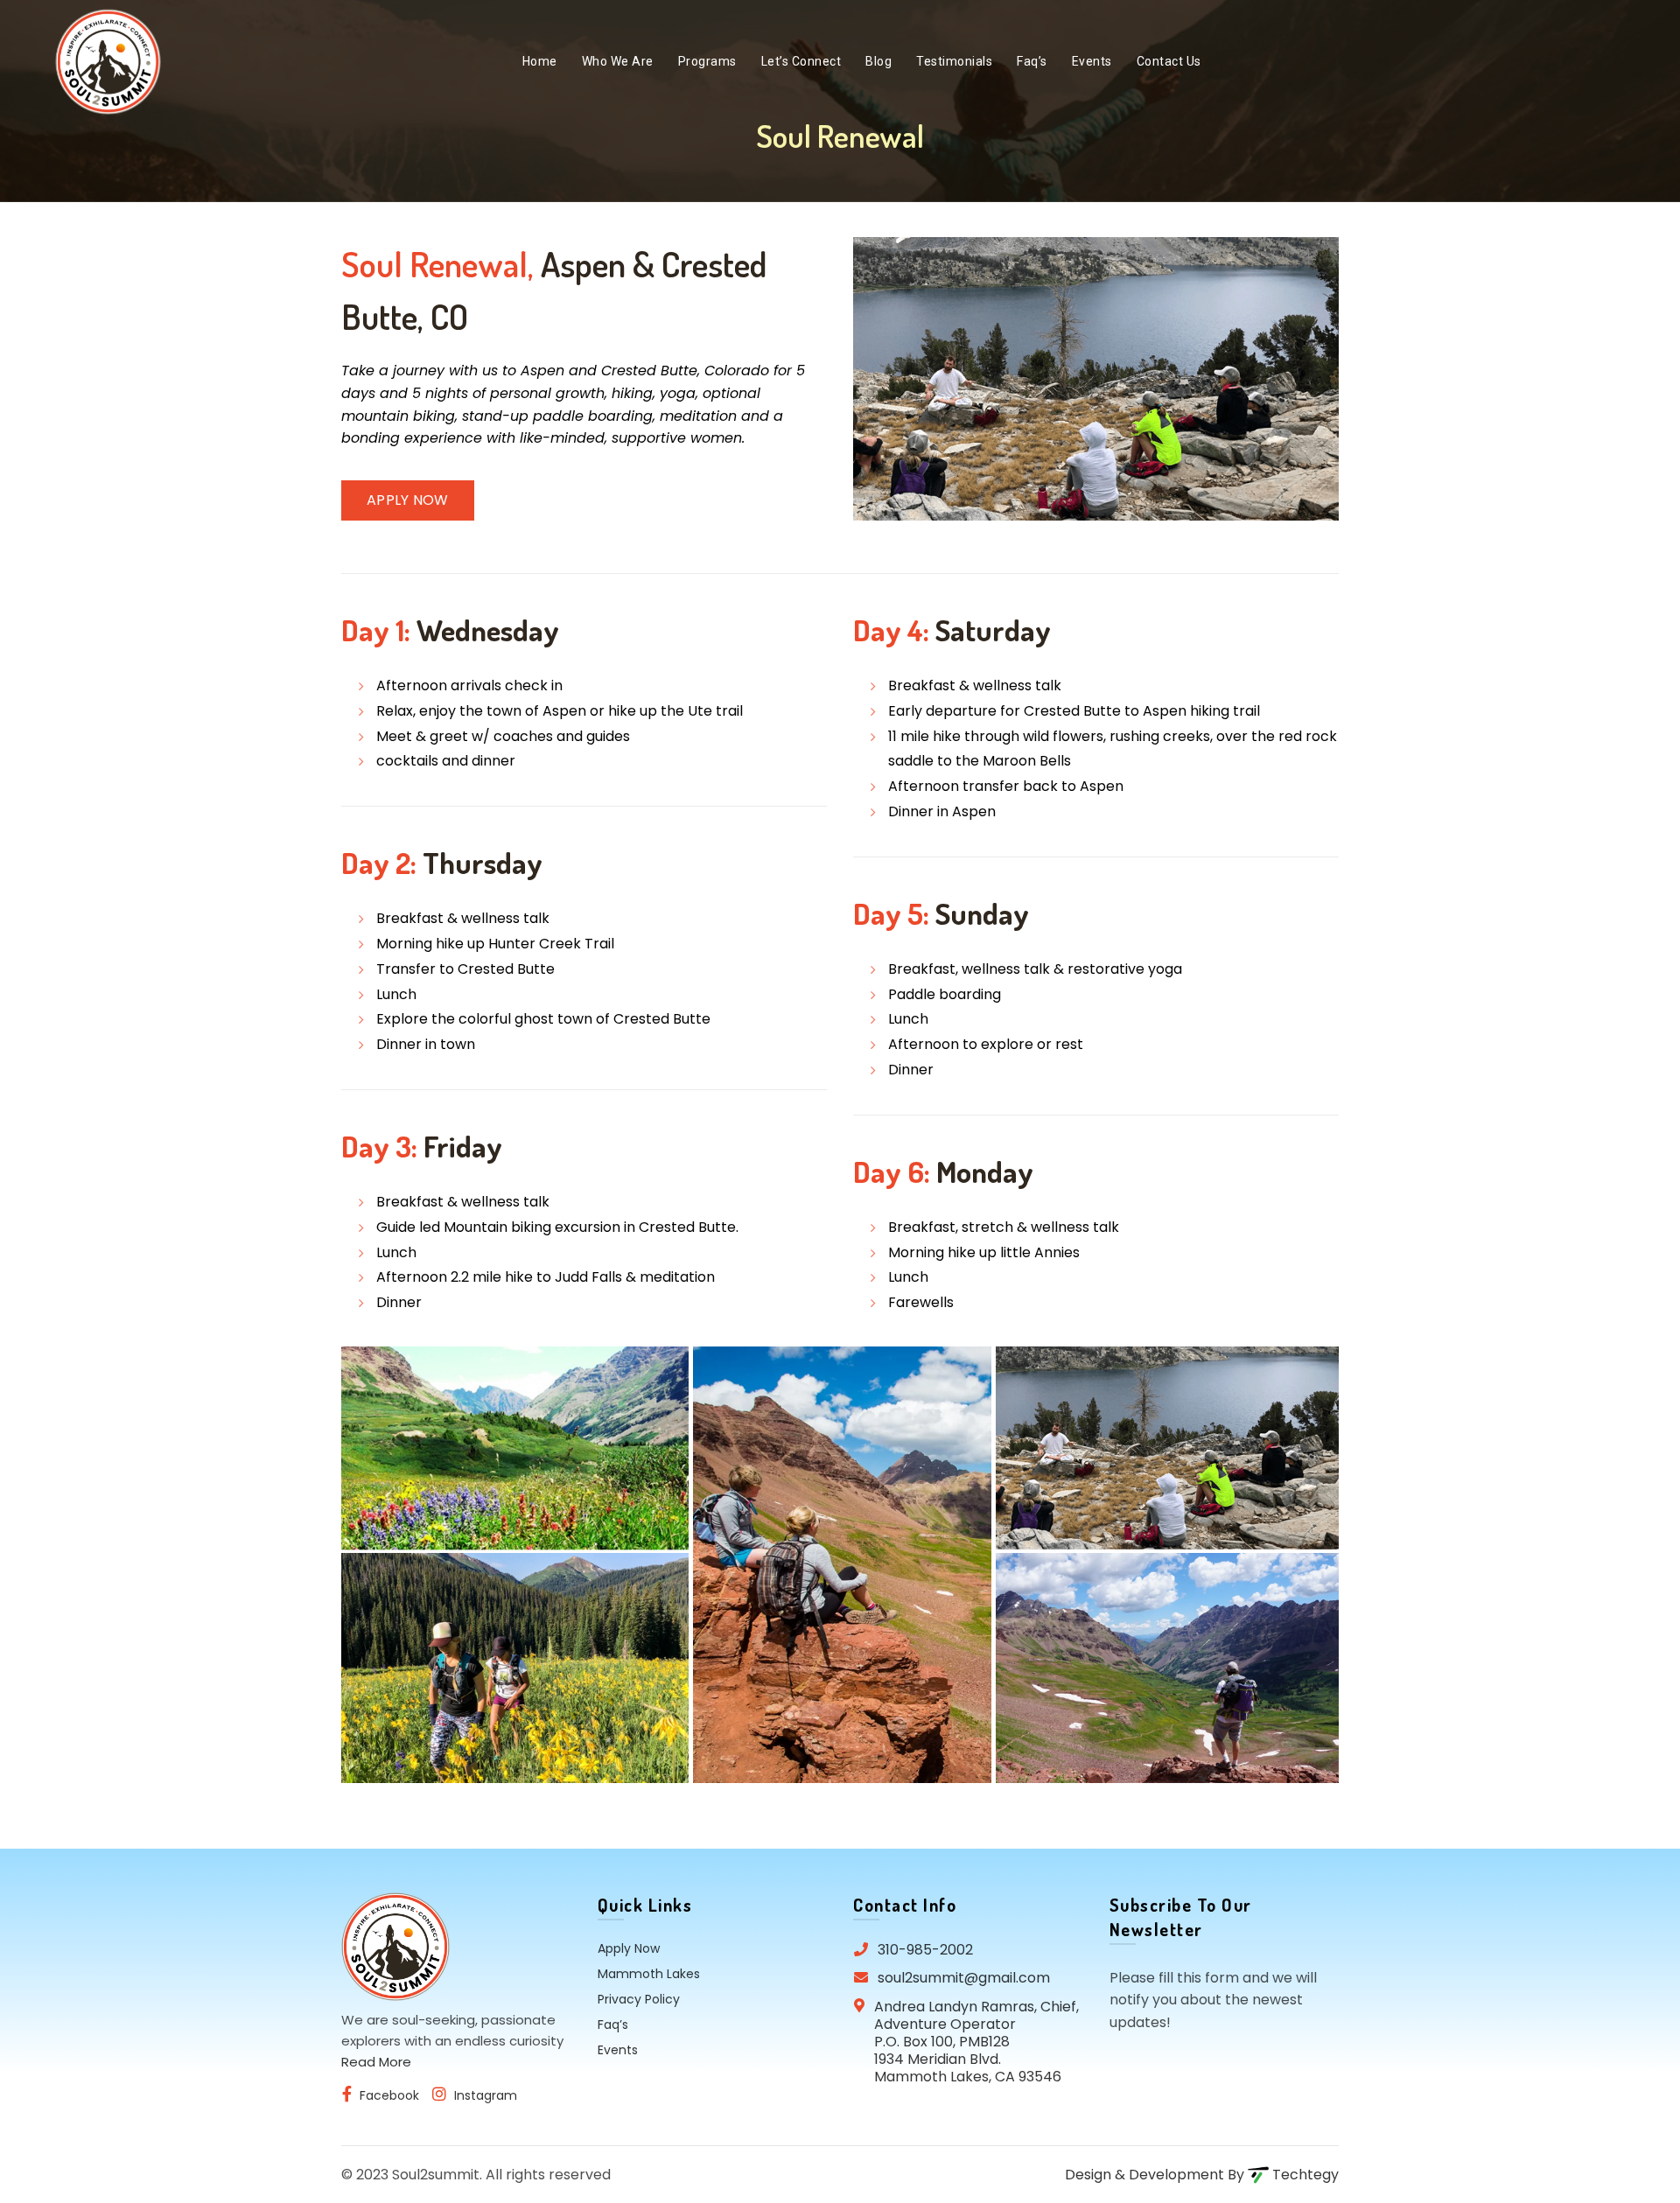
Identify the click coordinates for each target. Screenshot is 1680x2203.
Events (1092, 61)
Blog (878, 61)
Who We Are (618, 61)
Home (540, 61)
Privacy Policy (639, 1999)
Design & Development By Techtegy (1202, 2175)
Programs (707, 61)
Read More (376, 2062)
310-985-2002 (925, 1950)
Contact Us (1169, 61)
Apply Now (408, 500)
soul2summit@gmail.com (964, 1978)
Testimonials (954, 61)
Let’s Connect (801, 61)
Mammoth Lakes (649, 1974)
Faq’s (1032, 61)
